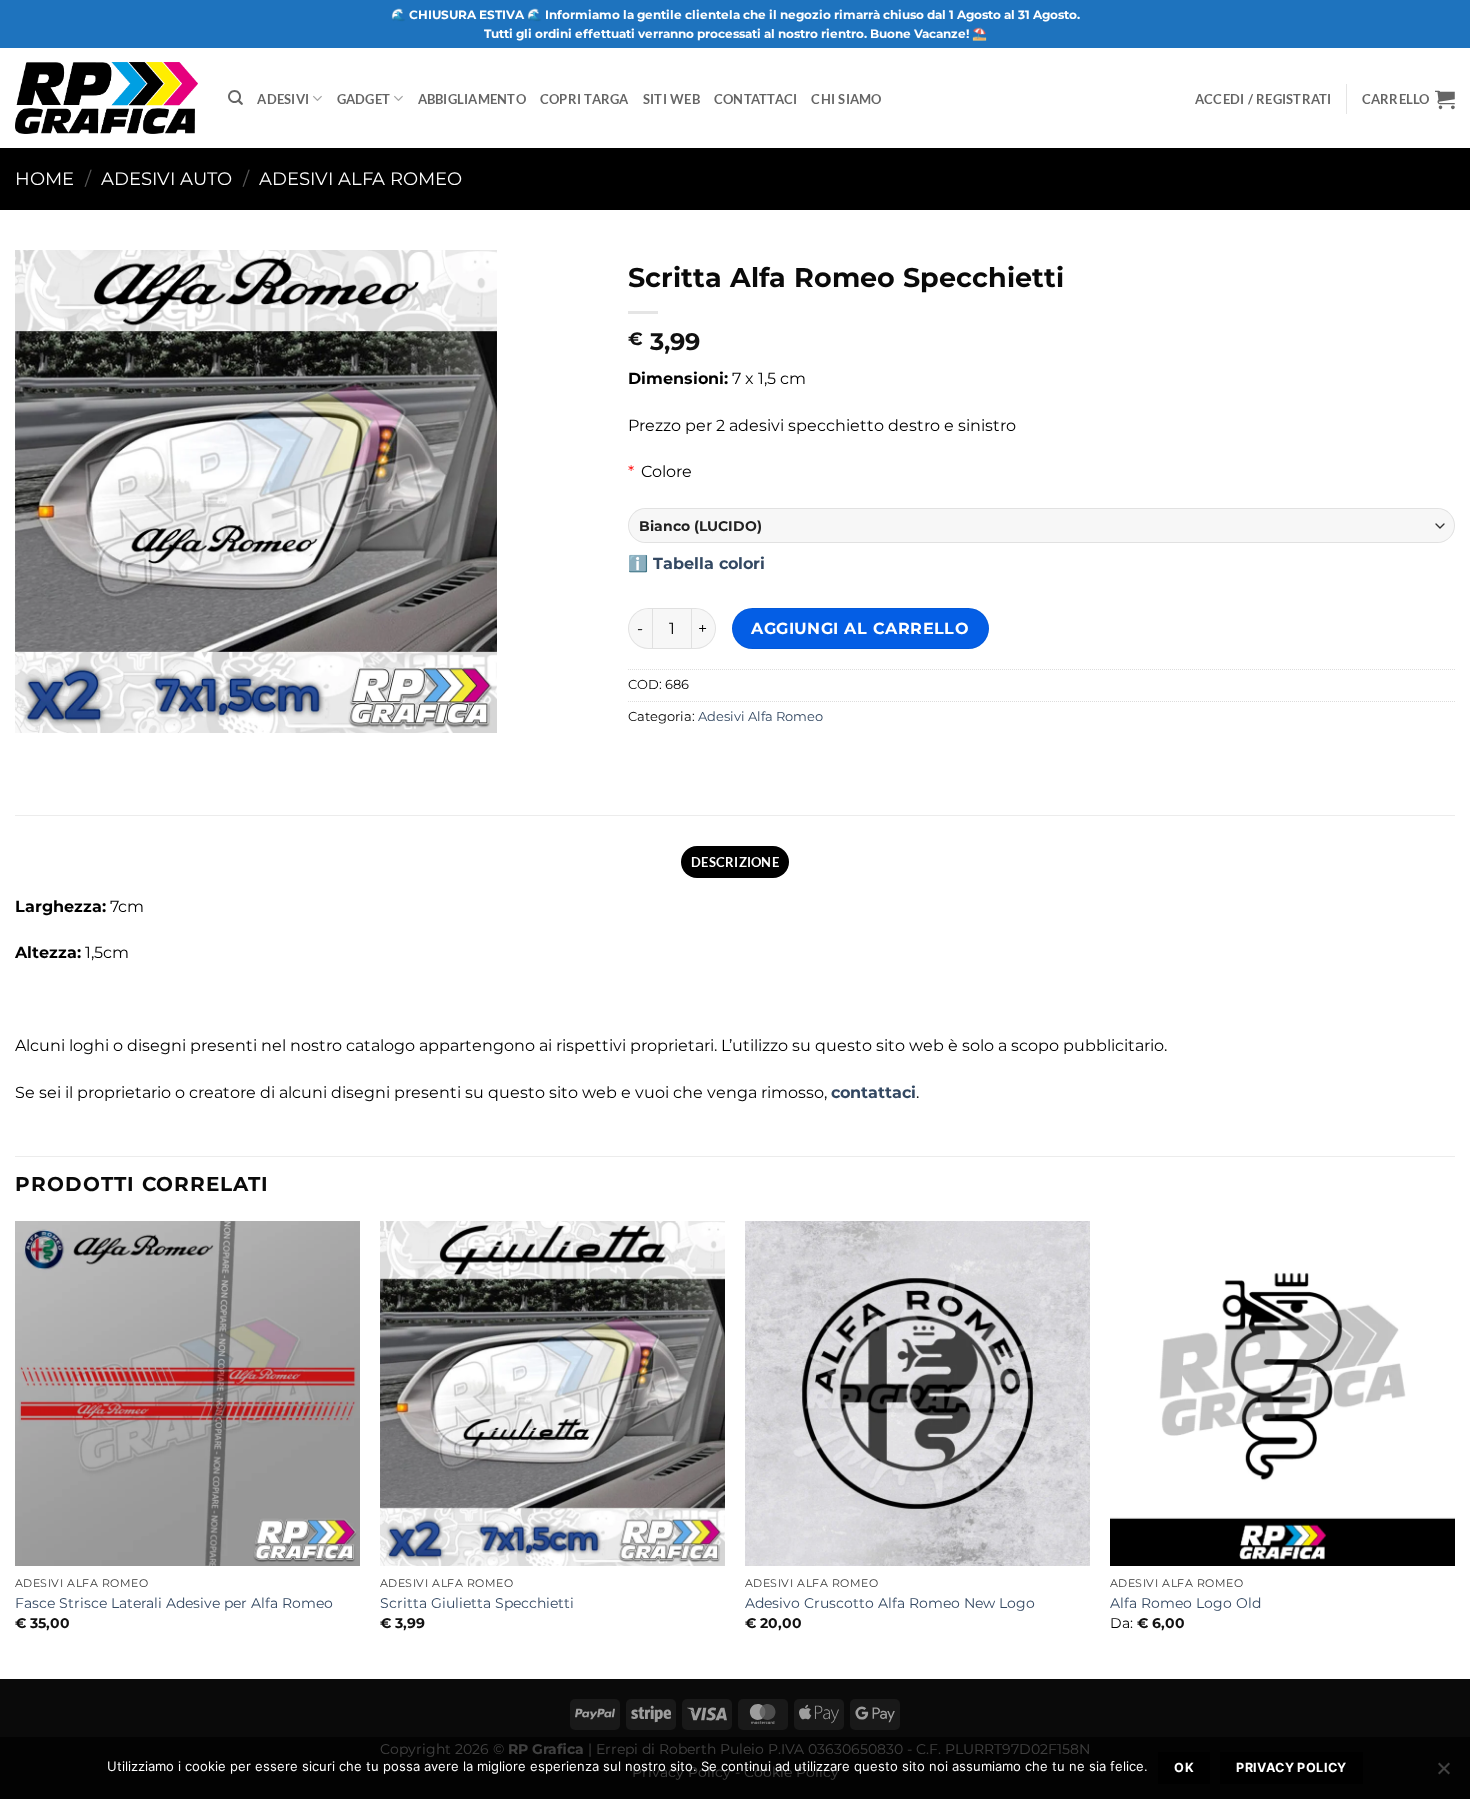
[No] (1443, 1774)
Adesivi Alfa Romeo (360, 178)
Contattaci (756, 99)
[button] (1408, 99)
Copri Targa (584, 99)
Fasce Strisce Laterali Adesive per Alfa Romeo (174, 1603)
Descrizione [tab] (735, 862)
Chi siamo (846, 99)
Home (44, 178)
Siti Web (671, 99)
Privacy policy (1291, 1767)
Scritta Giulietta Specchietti (477, 1603)
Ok (1184, 1767)
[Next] (1454, 1448)
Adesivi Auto (166, 178)
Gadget (364, 99)
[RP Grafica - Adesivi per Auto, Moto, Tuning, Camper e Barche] (106, 97)
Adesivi (283, 99)
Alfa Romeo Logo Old (1185, 1603)
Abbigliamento (472, 99)
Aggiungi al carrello (860, 628)
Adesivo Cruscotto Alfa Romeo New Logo (890, 1603)
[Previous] (16, 1448)
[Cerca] (235, 98)
